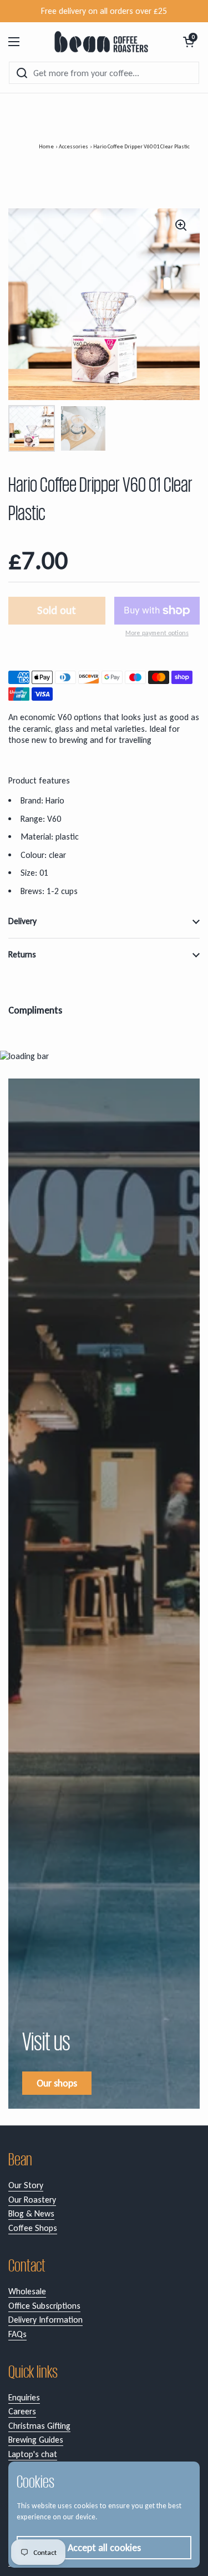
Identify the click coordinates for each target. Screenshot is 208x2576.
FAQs (17, 2334)
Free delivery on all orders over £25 (104, 11)
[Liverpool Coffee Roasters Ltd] (101, 42)
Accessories (73, 146)
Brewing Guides (36, 2440)
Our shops (57, 2083)
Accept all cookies (104, 2548)
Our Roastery (32, 2200)
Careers (22, 2411)
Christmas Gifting (39, 2426)
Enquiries (24, 2397)
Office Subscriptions (44, 2306)
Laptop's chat (33, 2454)
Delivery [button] (22, 921)
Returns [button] (22, 954)
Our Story (26, 2185)
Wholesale (27, 2291)
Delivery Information (45, 2320)
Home (46, 146)
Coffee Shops (33, 2228)
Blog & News (31, 2213)
